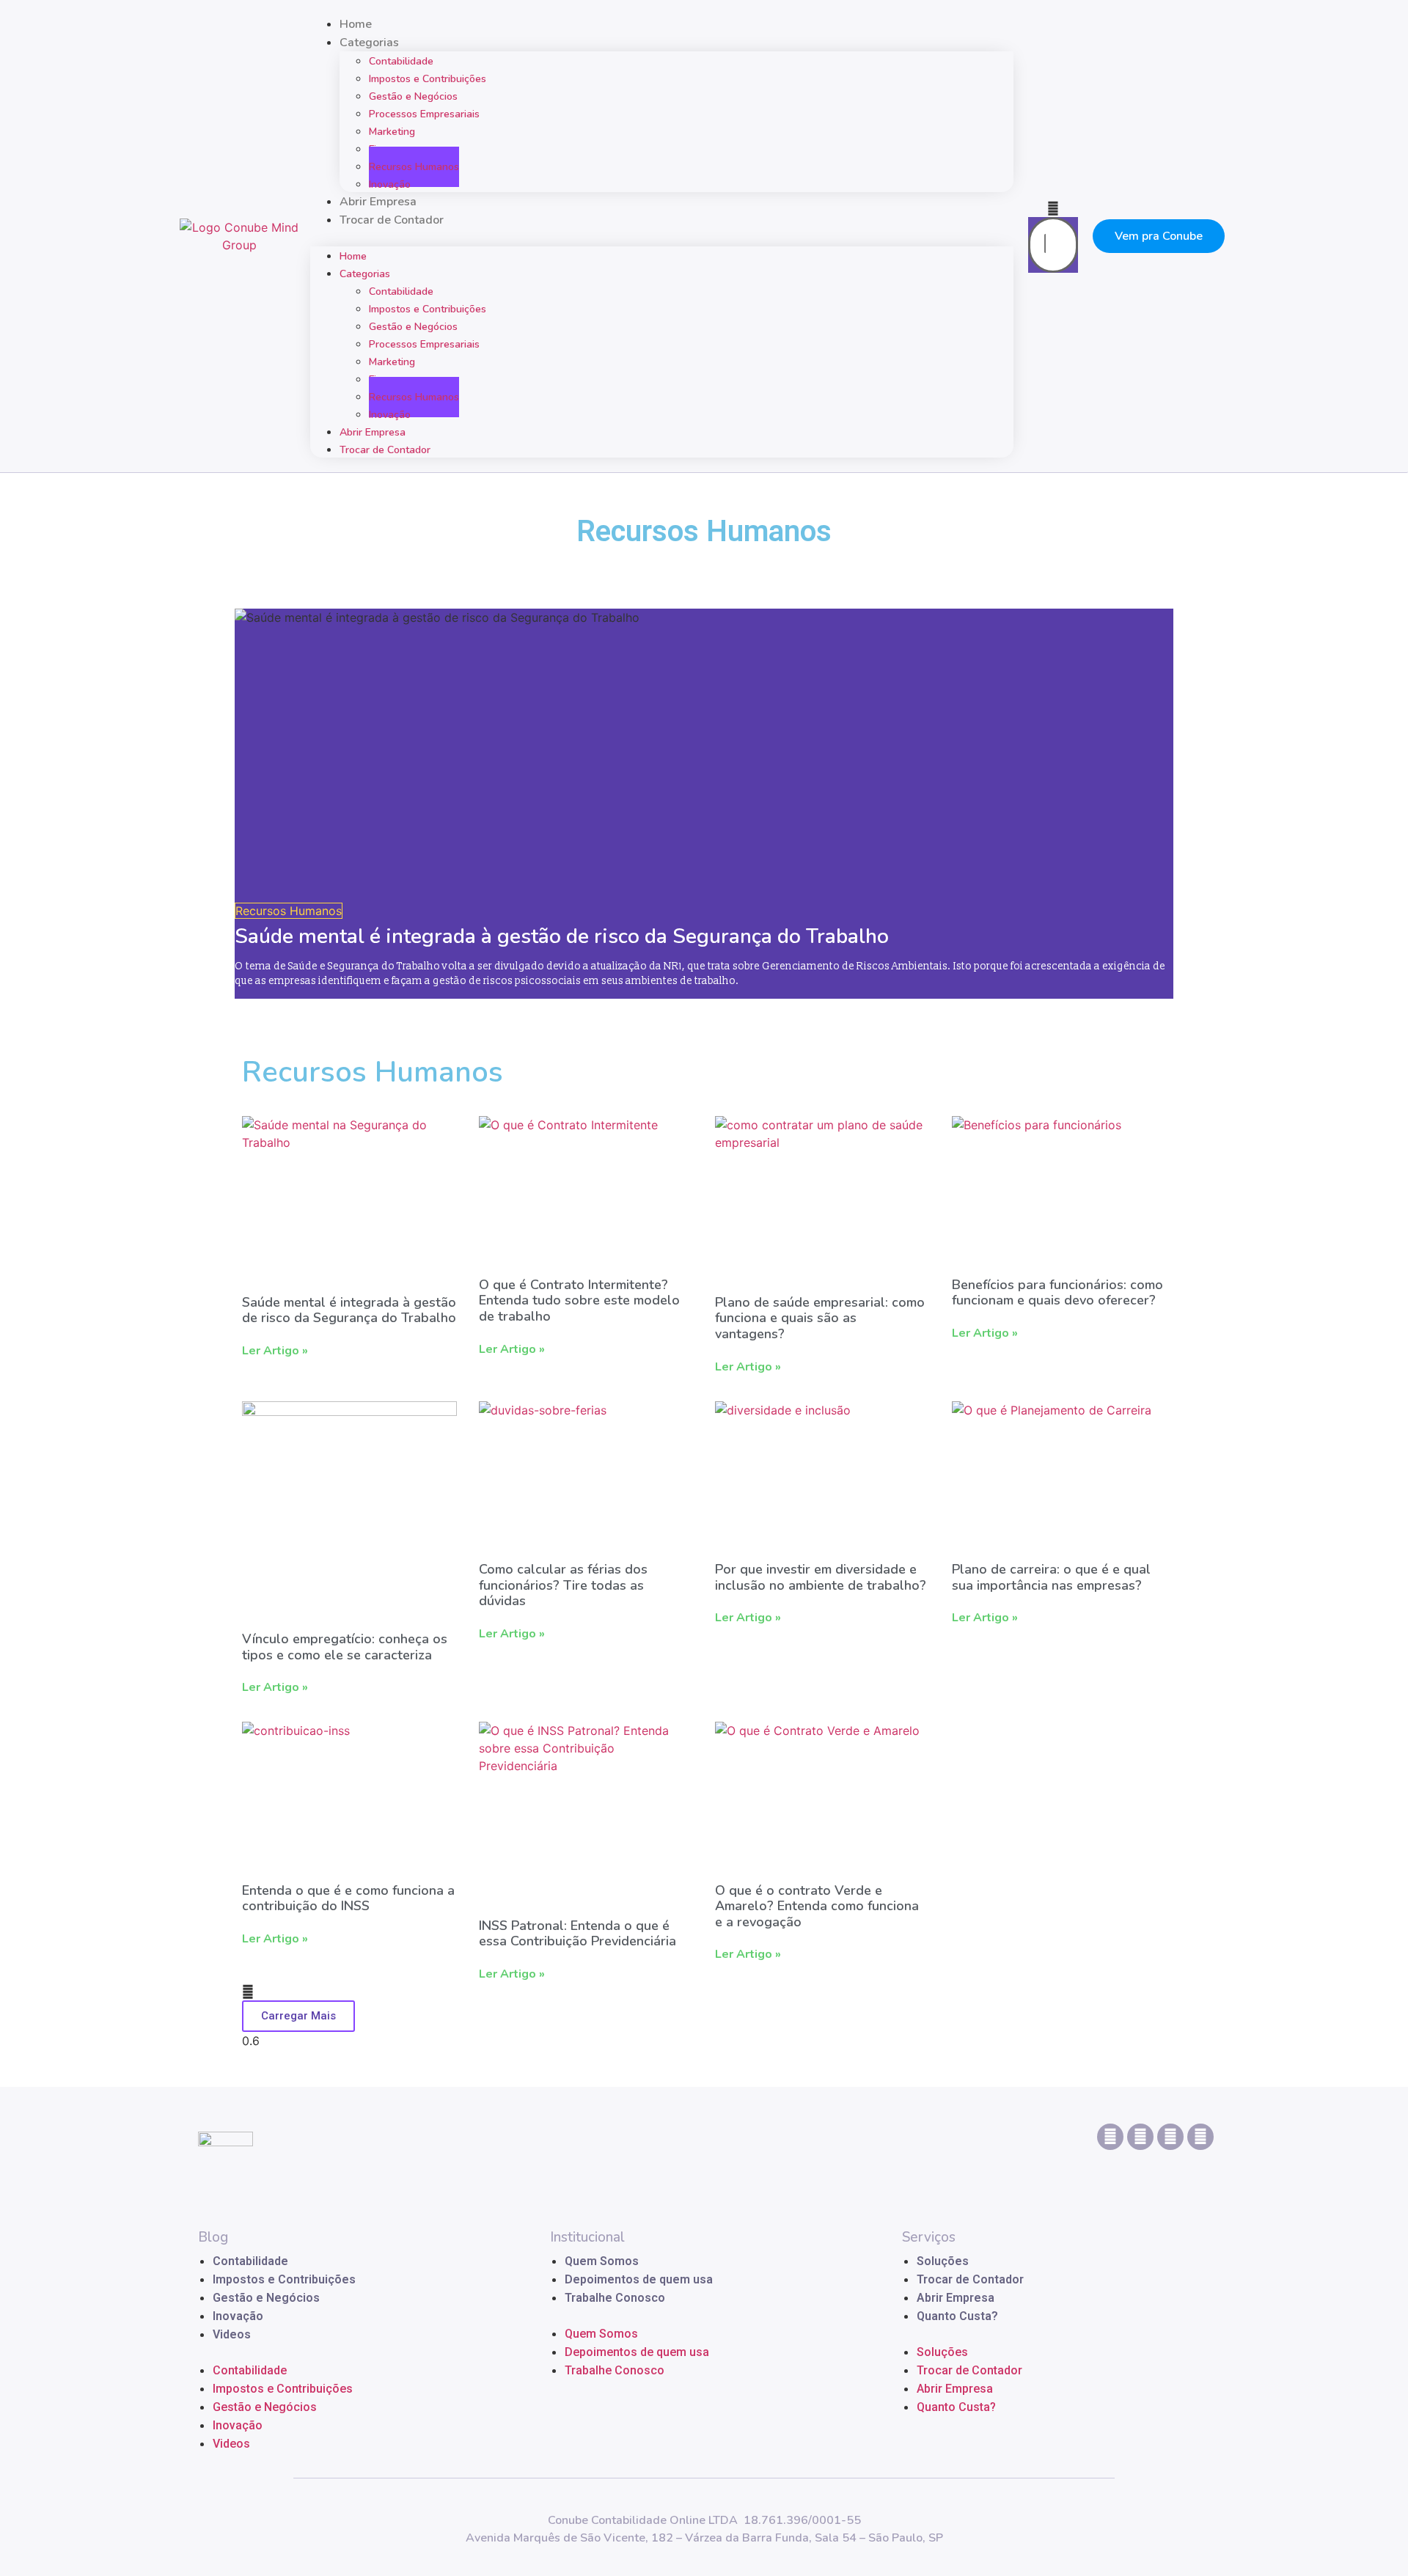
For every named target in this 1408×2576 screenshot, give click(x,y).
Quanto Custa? (957, 2316)
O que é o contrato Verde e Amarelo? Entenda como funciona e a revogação (817, 1906)
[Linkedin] (1110, 2137)
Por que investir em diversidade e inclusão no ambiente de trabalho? (821, 1577)
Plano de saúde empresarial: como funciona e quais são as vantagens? (820, 1318)
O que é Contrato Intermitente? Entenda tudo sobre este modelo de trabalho (579, 1300)
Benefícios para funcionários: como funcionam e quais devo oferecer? (1057, 1293)
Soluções (943, 2261)
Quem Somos (602, 2261)
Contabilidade (250, 2261)
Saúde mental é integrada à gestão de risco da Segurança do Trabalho (562, 936)
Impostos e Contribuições (284, 2279)
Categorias (365, 274)
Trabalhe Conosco (615, 2298)
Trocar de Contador (392, 220)
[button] (662, 238)
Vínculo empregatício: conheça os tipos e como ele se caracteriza (345, 1647)
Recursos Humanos (414, 167)
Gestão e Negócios (266, 2298)
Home (356, 24)
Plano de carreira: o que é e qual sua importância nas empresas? (1051, 1577)
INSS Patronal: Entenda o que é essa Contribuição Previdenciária (577, 1934)
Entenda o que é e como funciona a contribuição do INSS (348, 1898)
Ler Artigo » (275, 1351)
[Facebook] (1200, 2137)
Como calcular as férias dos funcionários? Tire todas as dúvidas (563, 1585)
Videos (232, 2334)
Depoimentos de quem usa (639, 2279)
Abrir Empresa (378, 202)
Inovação (390, 184)
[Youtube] (1170, 2137)
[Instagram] (1140, 2137)
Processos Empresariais (424, 114)
